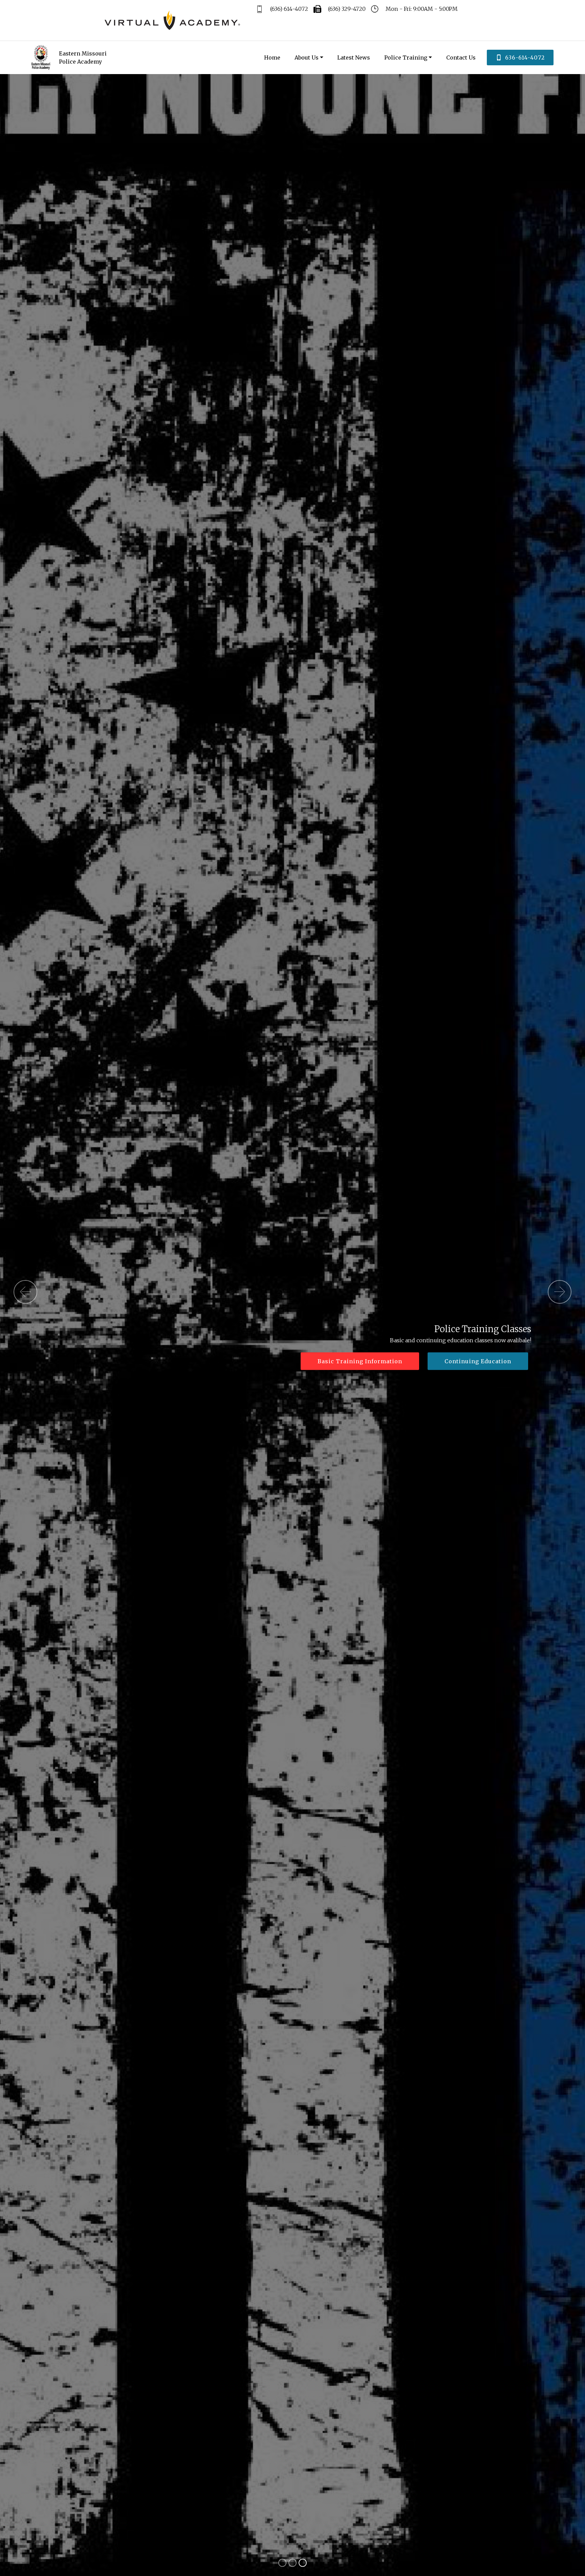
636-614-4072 (525, 58)
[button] (25, 1292)
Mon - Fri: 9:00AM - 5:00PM (421, 9)
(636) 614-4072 (288, 9)
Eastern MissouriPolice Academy (83, 58)
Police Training (406, 58)
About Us (307, 58)
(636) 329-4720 (346, 9)
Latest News (354, 58)
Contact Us (461, 58)
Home (272, 58)
